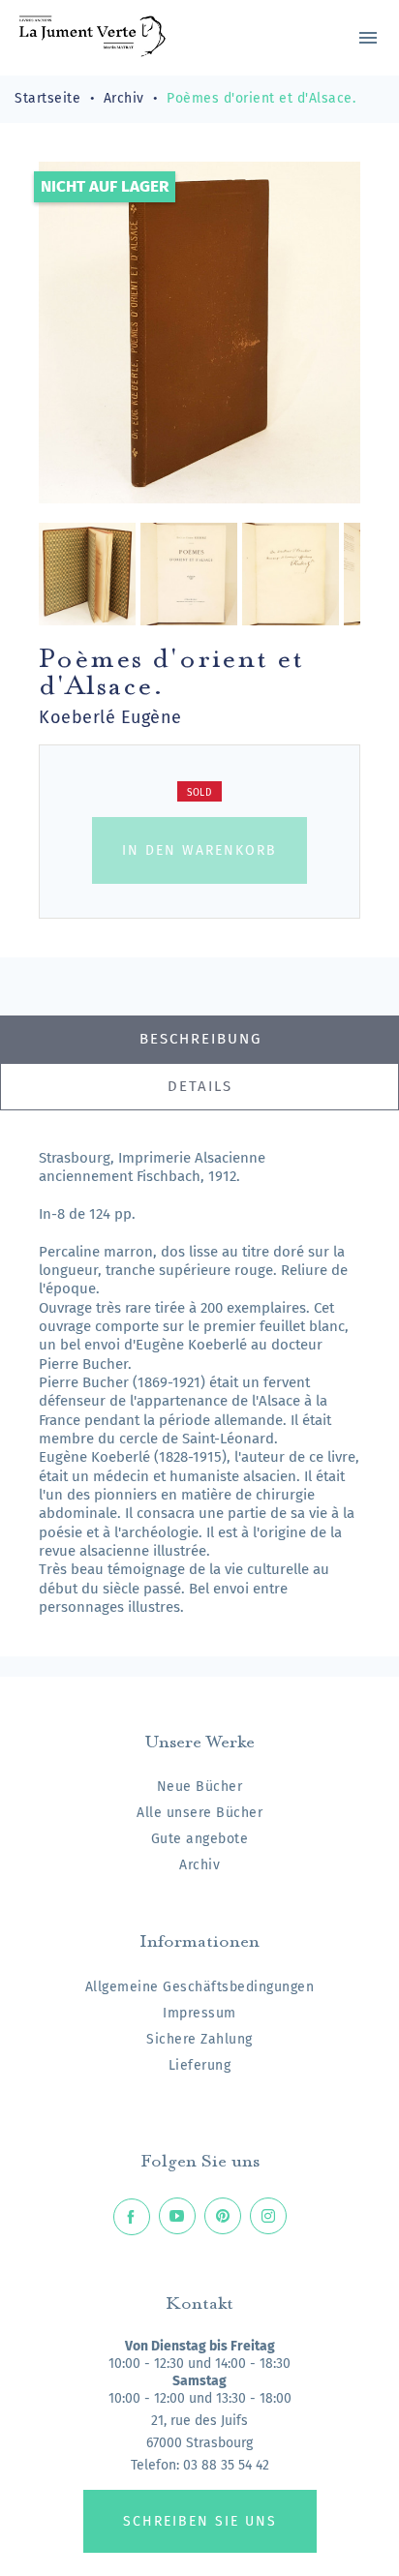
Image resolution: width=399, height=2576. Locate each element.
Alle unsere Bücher (199, 1813)
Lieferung (200, 2065)
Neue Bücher (200, 1787)
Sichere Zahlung (199, 2039)
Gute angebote (200, 1839)
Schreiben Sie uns (200, 2521)
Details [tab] (200, 1086)
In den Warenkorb (199, 850)
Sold (199, 793)
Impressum (199, 2013)
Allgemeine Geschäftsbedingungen (200, 1987)
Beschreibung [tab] (200, 1039)
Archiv (199, 1865)
